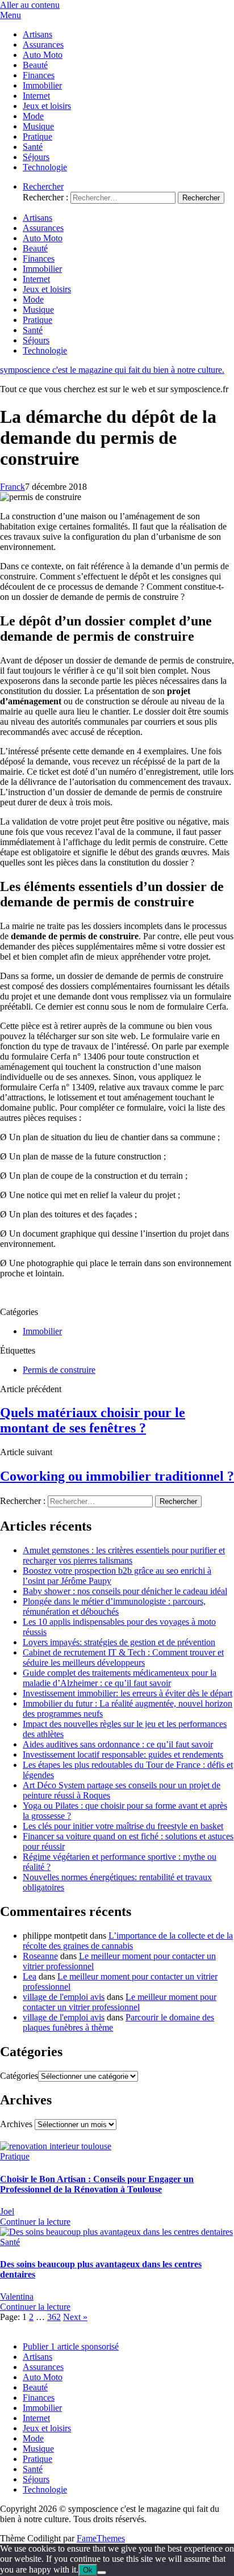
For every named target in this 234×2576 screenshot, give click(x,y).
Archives (16, 2124)
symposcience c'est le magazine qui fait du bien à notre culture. (112, 370)
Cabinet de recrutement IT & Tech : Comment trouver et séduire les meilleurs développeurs (123, 1657)
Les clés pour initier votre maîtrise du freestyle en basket (123, 1826)
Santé (33, 147)
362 (54, 2317)
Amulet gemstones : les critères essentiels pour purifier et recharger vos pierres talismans (124, 1555)
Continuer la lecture (35, 2222)
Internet (36, 96)
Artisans (37, 34)
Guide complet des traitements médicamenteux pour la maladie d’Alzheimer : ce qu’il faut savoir (120, 1678)
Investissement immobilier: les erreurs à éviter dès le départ (128, 1693)
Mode (33, 116)
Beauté (35, 65)
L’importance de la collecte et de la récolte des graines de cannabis (128, 1941)
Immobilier (42, 85)
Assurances (43, 45)
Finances (39, 75)
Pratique (37, 136)
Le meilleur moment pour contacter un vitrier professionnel (120, 2002)
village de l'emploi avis (64, 1997)
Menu (11, 15)
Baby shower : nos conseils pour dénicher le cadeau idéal (125, 1591)
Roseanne (40, 1956)
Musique (38, 126)
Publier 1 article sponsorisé (71, 2346)
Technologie (45, 167)
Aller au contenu (30, 5)
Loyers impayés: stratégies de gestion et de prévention (119, 1642)
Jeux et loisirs (47, 106)
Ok (88, 2570)
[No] (102, 2573)
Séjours (36, 157)
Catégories (19, 2076)
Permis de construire (59, 1370)
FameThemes (101, 2538)
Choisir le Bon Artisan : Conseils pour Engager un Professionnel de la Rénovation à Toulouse (97, 2184)
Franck (12, 487)
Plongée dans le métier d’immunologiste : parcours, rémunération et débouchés (114, 1606)
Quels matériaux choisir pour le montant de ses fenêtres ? (93, 1420)
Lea (30, 1976)
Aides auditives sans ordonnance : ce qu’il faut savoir (118, 1744)
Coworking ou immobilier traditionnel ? (117, 1476)
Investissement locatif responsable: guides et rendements (123, 1755)
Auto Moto (43, 55)
